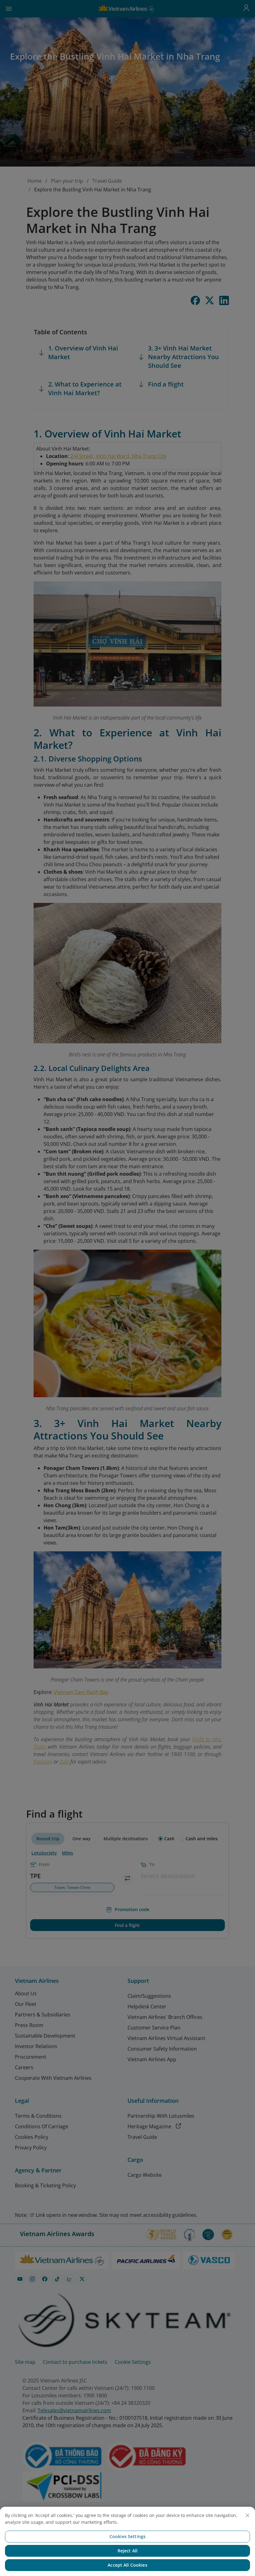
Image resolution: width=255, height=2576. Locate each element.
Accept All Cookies (127, 2565)
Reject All (127, 2551)
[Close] (248, 2515)
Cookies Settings (127, 2536)
